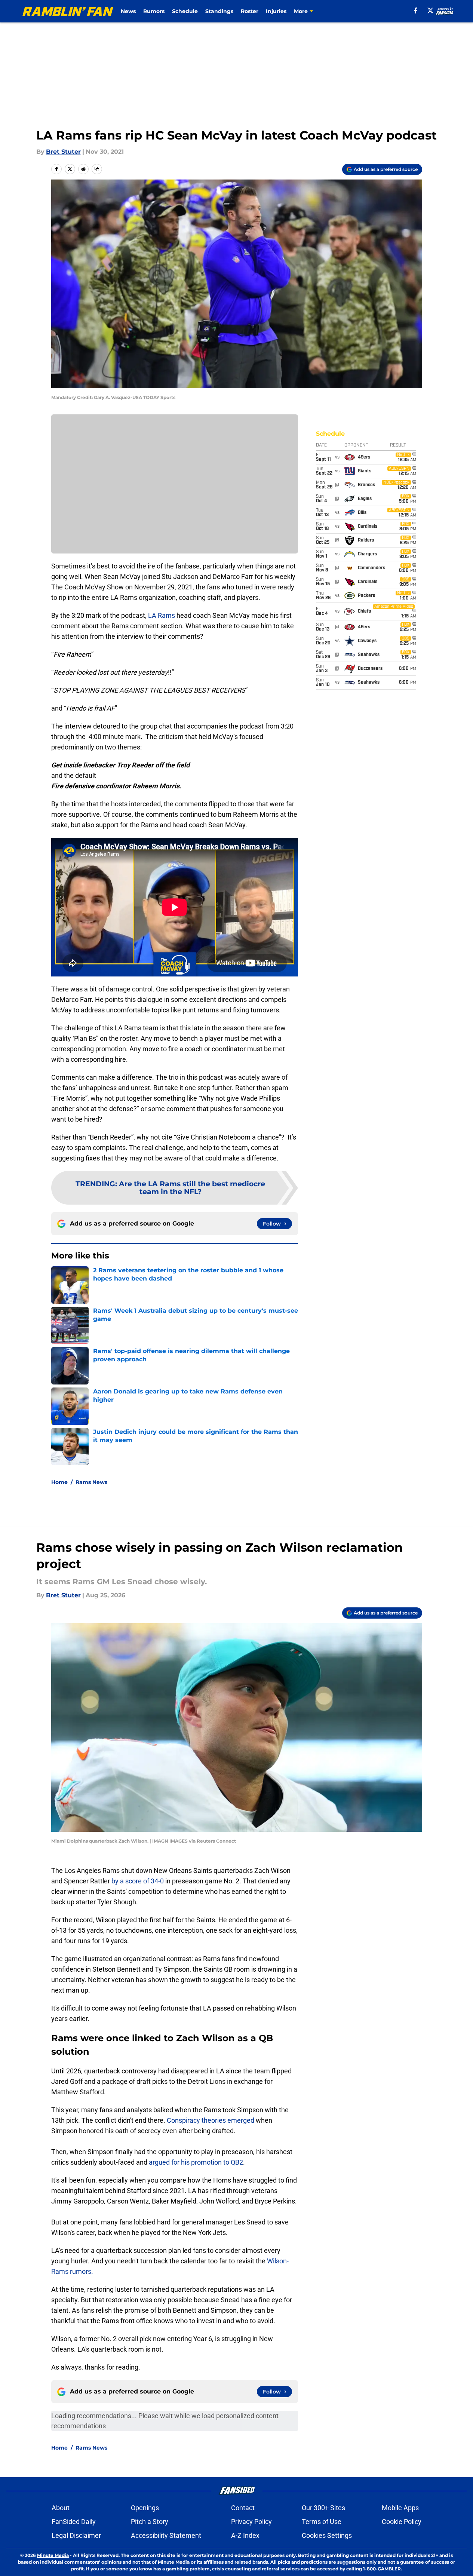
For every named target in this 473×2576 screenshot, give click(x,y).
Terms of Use (322, 2522)
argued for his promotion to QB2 (196, 2162)
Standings (219, 11)
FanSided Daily (74, 2522)
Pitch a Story (150, 2522)
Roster (250, 11)
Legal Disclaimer (76, 2535)
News (128, 11)
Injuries (276, 11)
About (61, 2508)
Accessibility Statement (166, 2535)
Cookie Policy (402, 2522)
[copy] (97, 169)
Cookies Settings (327, 2535)
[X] (430, 10)
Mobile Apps (400, 2508)
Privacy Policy (251, 2522)
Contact (243, 2508)
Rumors (154, 11)
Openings (145, 2508)
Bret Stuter (63, 152)
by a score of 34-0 (138, 1881)
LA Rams (162, 615)
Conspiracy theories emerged (211, 2120)
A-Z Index (245, 2535)
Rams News (91, 1482)
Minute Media (53, 2555)
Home (59, 1482)
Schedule (185, 11)
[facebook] (416, 10)
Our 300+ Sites (323, 2508)
